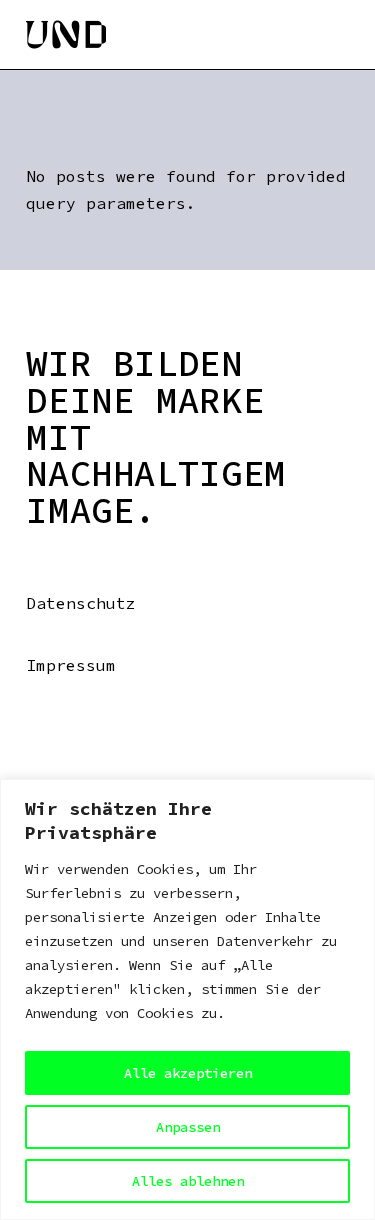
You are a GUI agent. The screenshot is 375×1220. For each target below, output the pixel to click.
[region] (187, 999)
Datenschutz (81, 603)
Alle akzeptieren (188, 1073)
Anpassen (188, 1127)
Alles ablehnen (188, 1181)
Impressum (71, 665)
